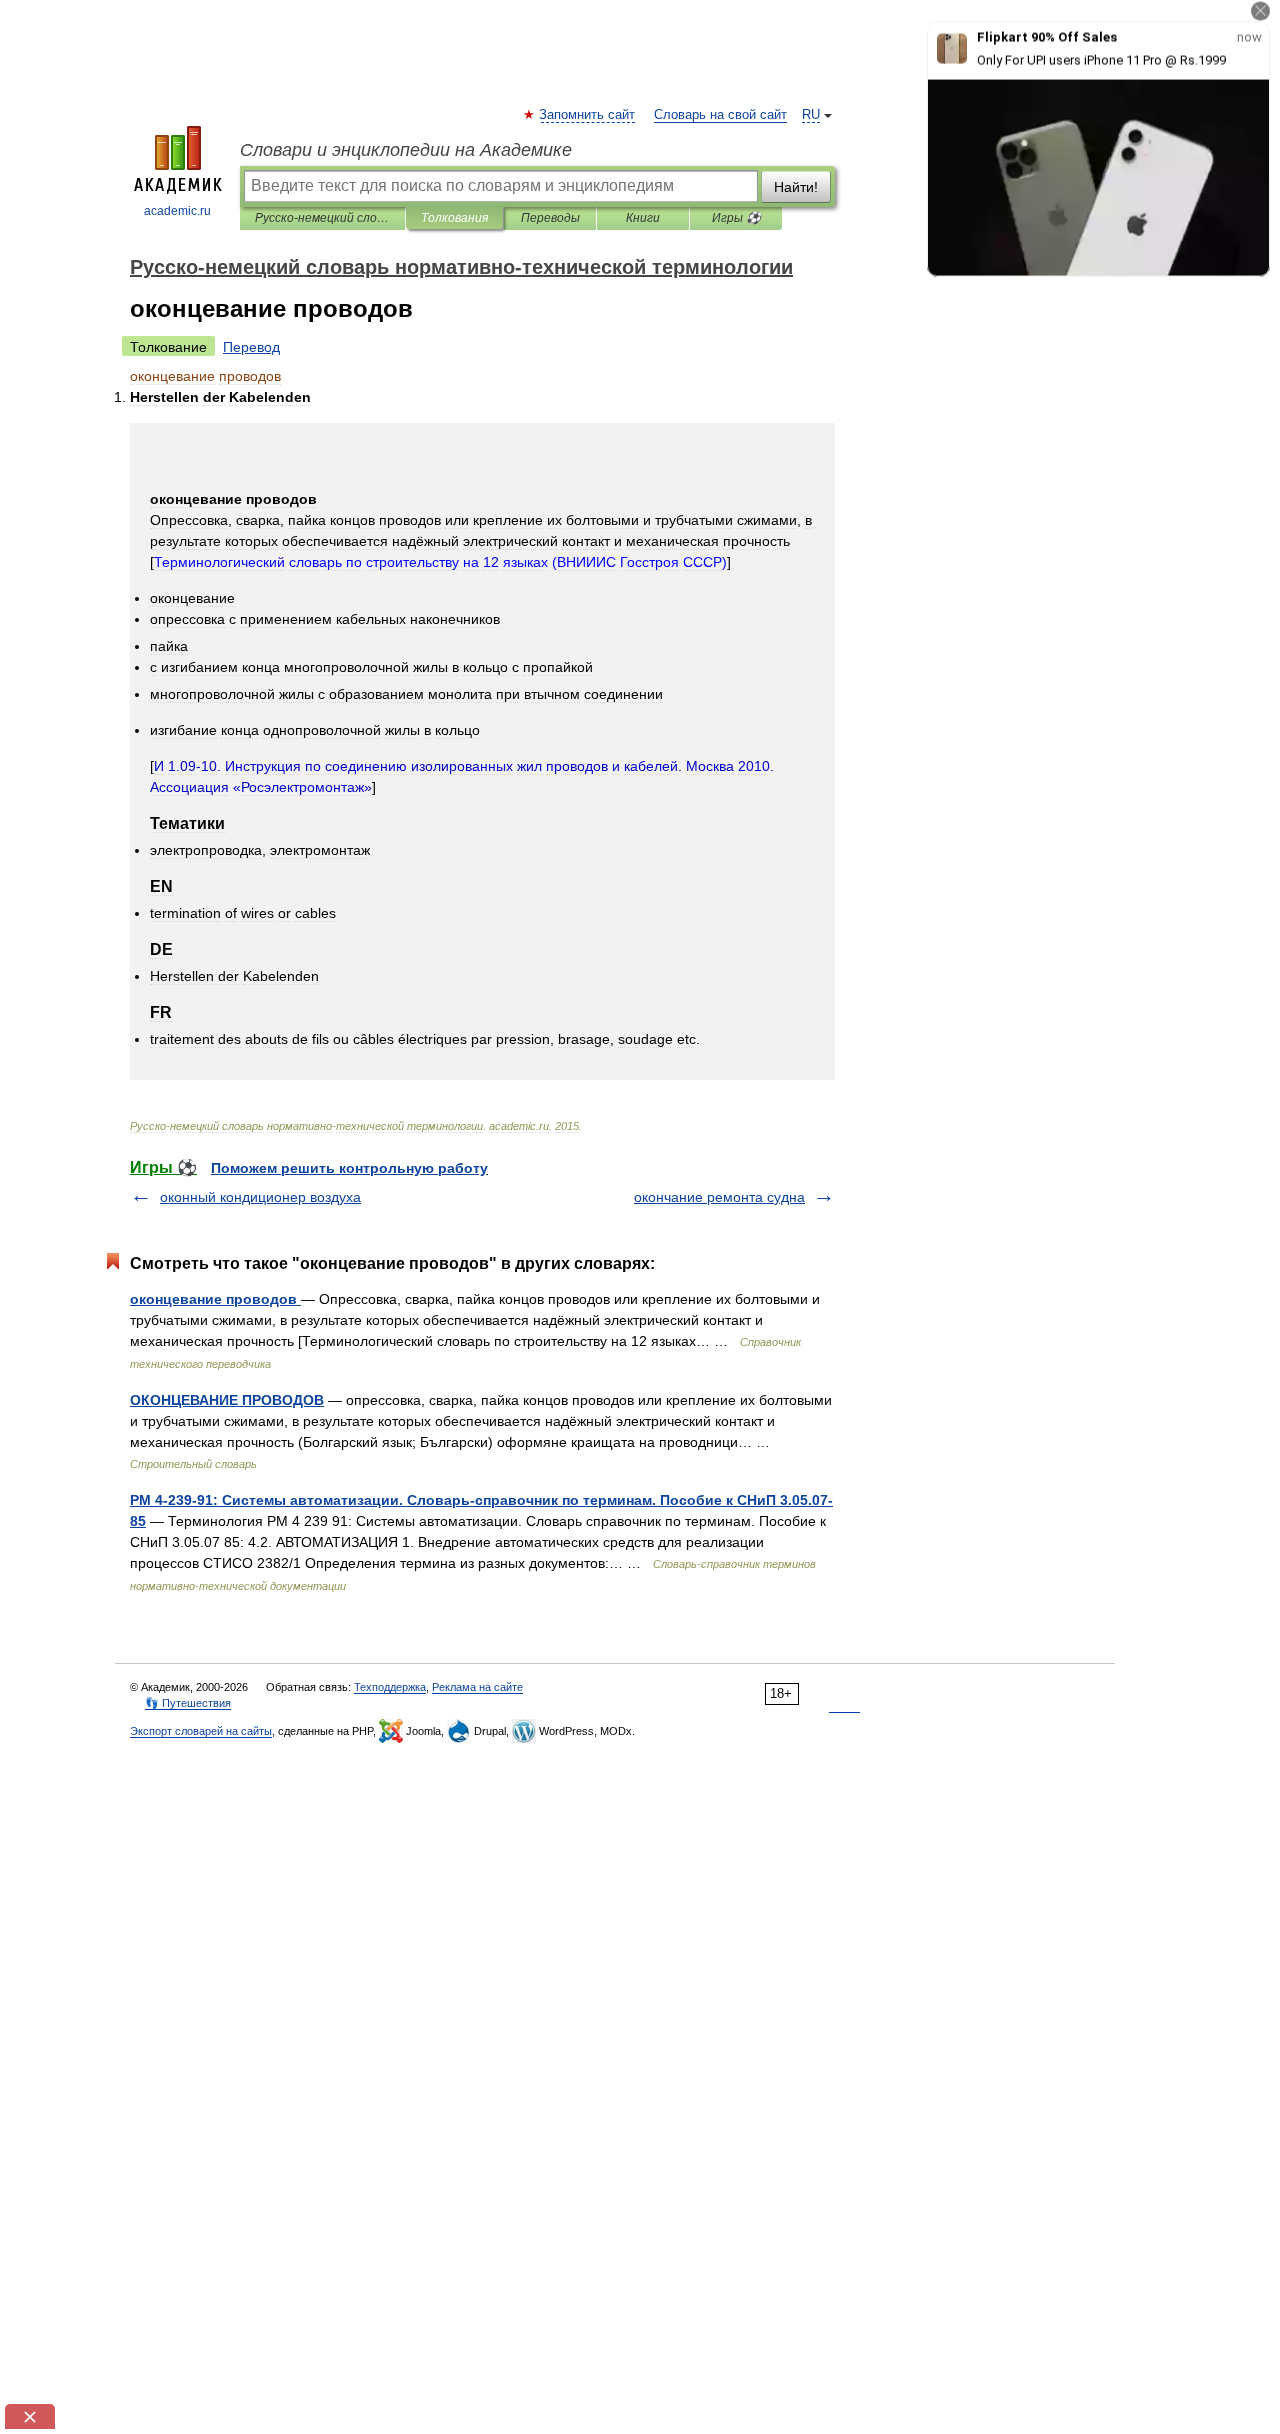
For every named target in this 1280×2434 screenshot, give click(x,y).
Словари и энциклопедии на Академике (406, 150)
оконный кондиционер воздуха (260, 1197)
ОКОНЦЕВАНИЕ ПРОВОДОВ (227, 1400)
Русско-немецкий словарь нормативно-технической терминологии (322, 218)
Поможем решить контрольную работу (349, 1168)
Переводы (550, 218)
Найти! (796, 187)
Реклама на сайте (477, 1687)
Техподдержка (390, 1687)
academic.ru (177, 211)
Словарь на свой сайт (720, 115)
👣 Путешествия (188, 1703)
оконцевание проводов (215, 1299)
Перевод (251, 347)
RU (811, 115)
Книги (643, 218)
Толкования (454, 218)
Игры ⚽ (736, 218)
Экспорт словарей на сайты (201, 1731)
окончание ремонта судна (719, 1197)
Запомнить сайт (588, 115)
